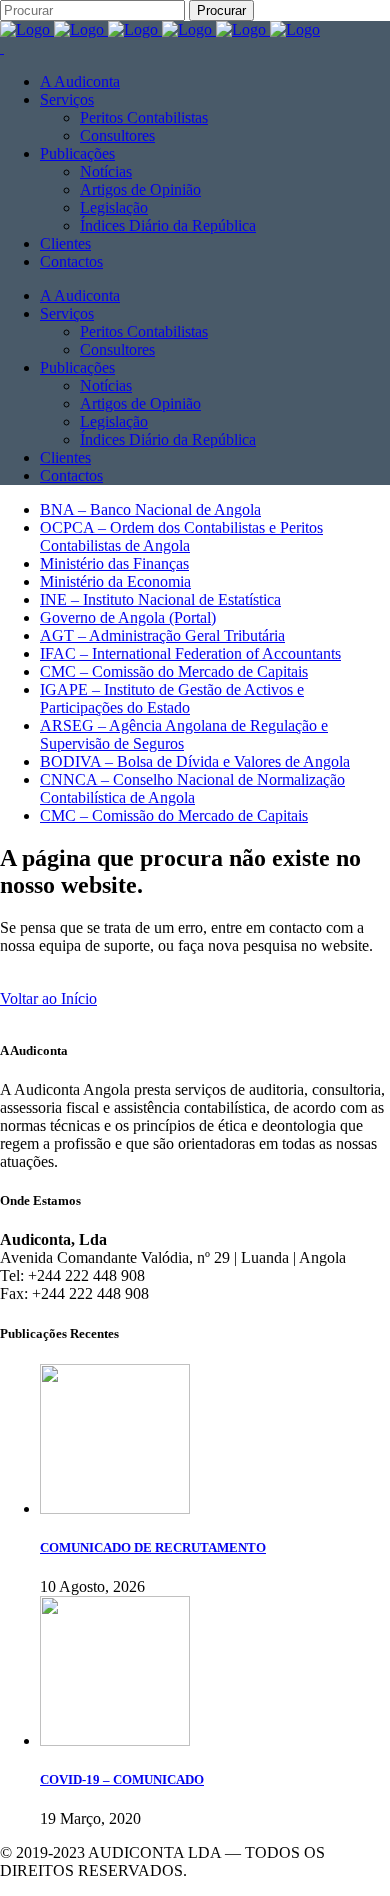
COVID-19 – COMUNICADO (122, 1779)
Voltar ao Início (48, 998)
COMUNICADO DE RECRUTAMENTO (153, 1547)
